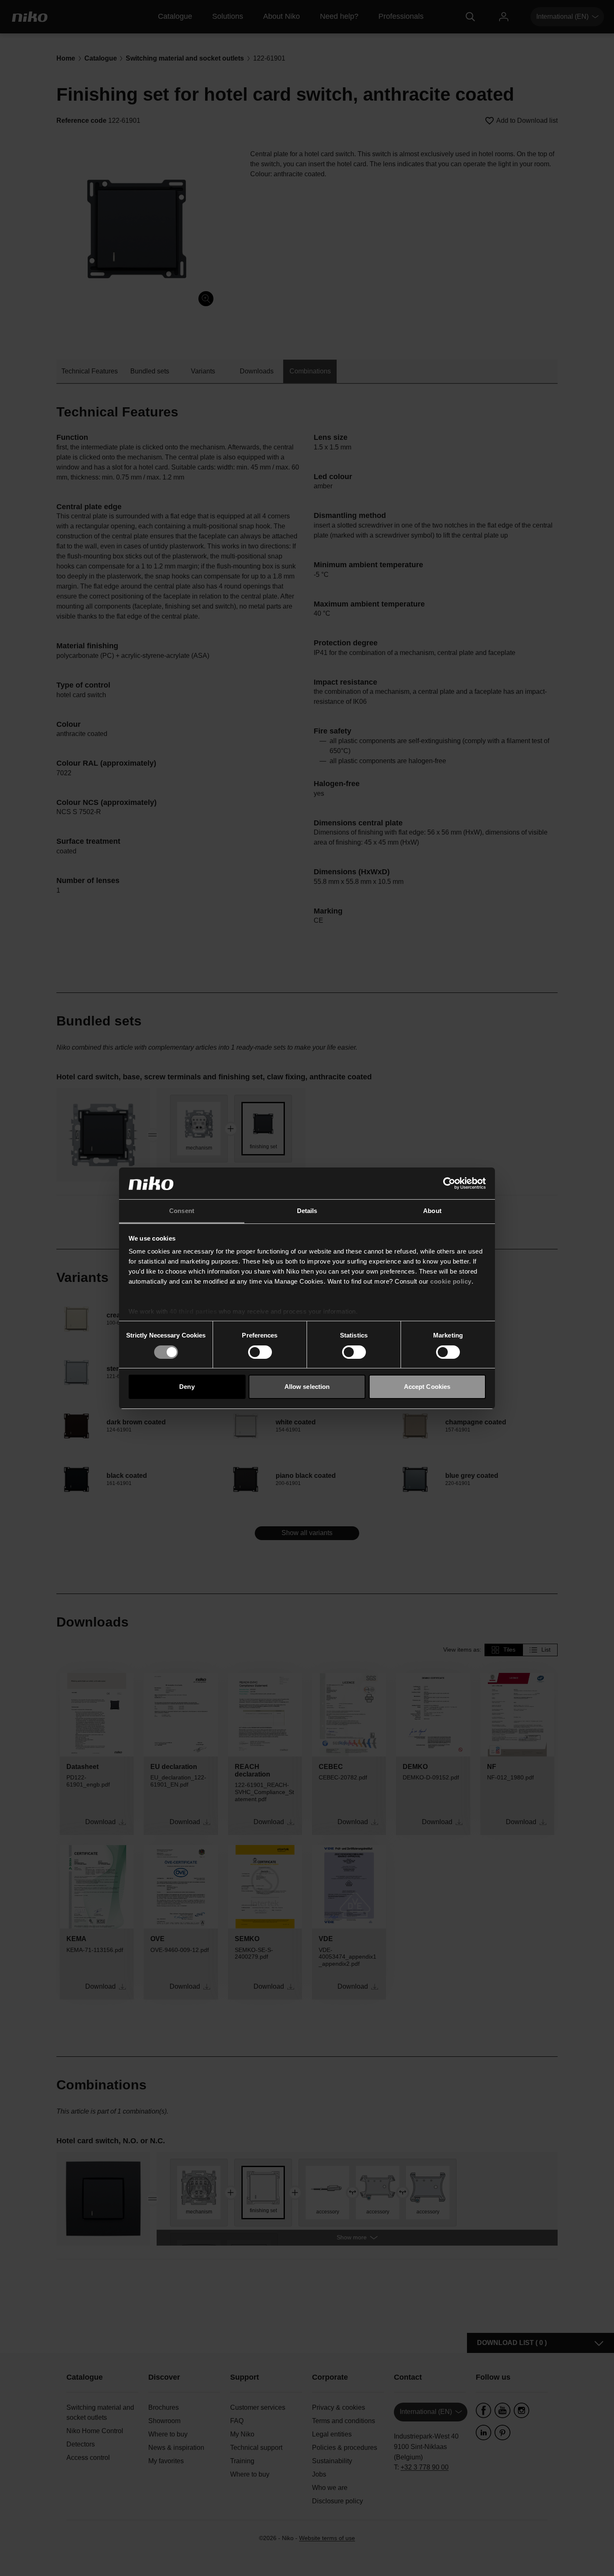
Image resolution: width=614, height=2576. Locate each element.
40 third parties (193, 1311)
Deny (187, 1387)
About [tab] (432, 1211)
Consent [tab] (182, 1211)
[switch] (260, 1352)
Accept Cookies (427, 1387)
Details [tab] (307, 1211)
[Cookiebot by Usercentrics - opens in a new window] (449, 1183)
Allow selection (307, 1387)
